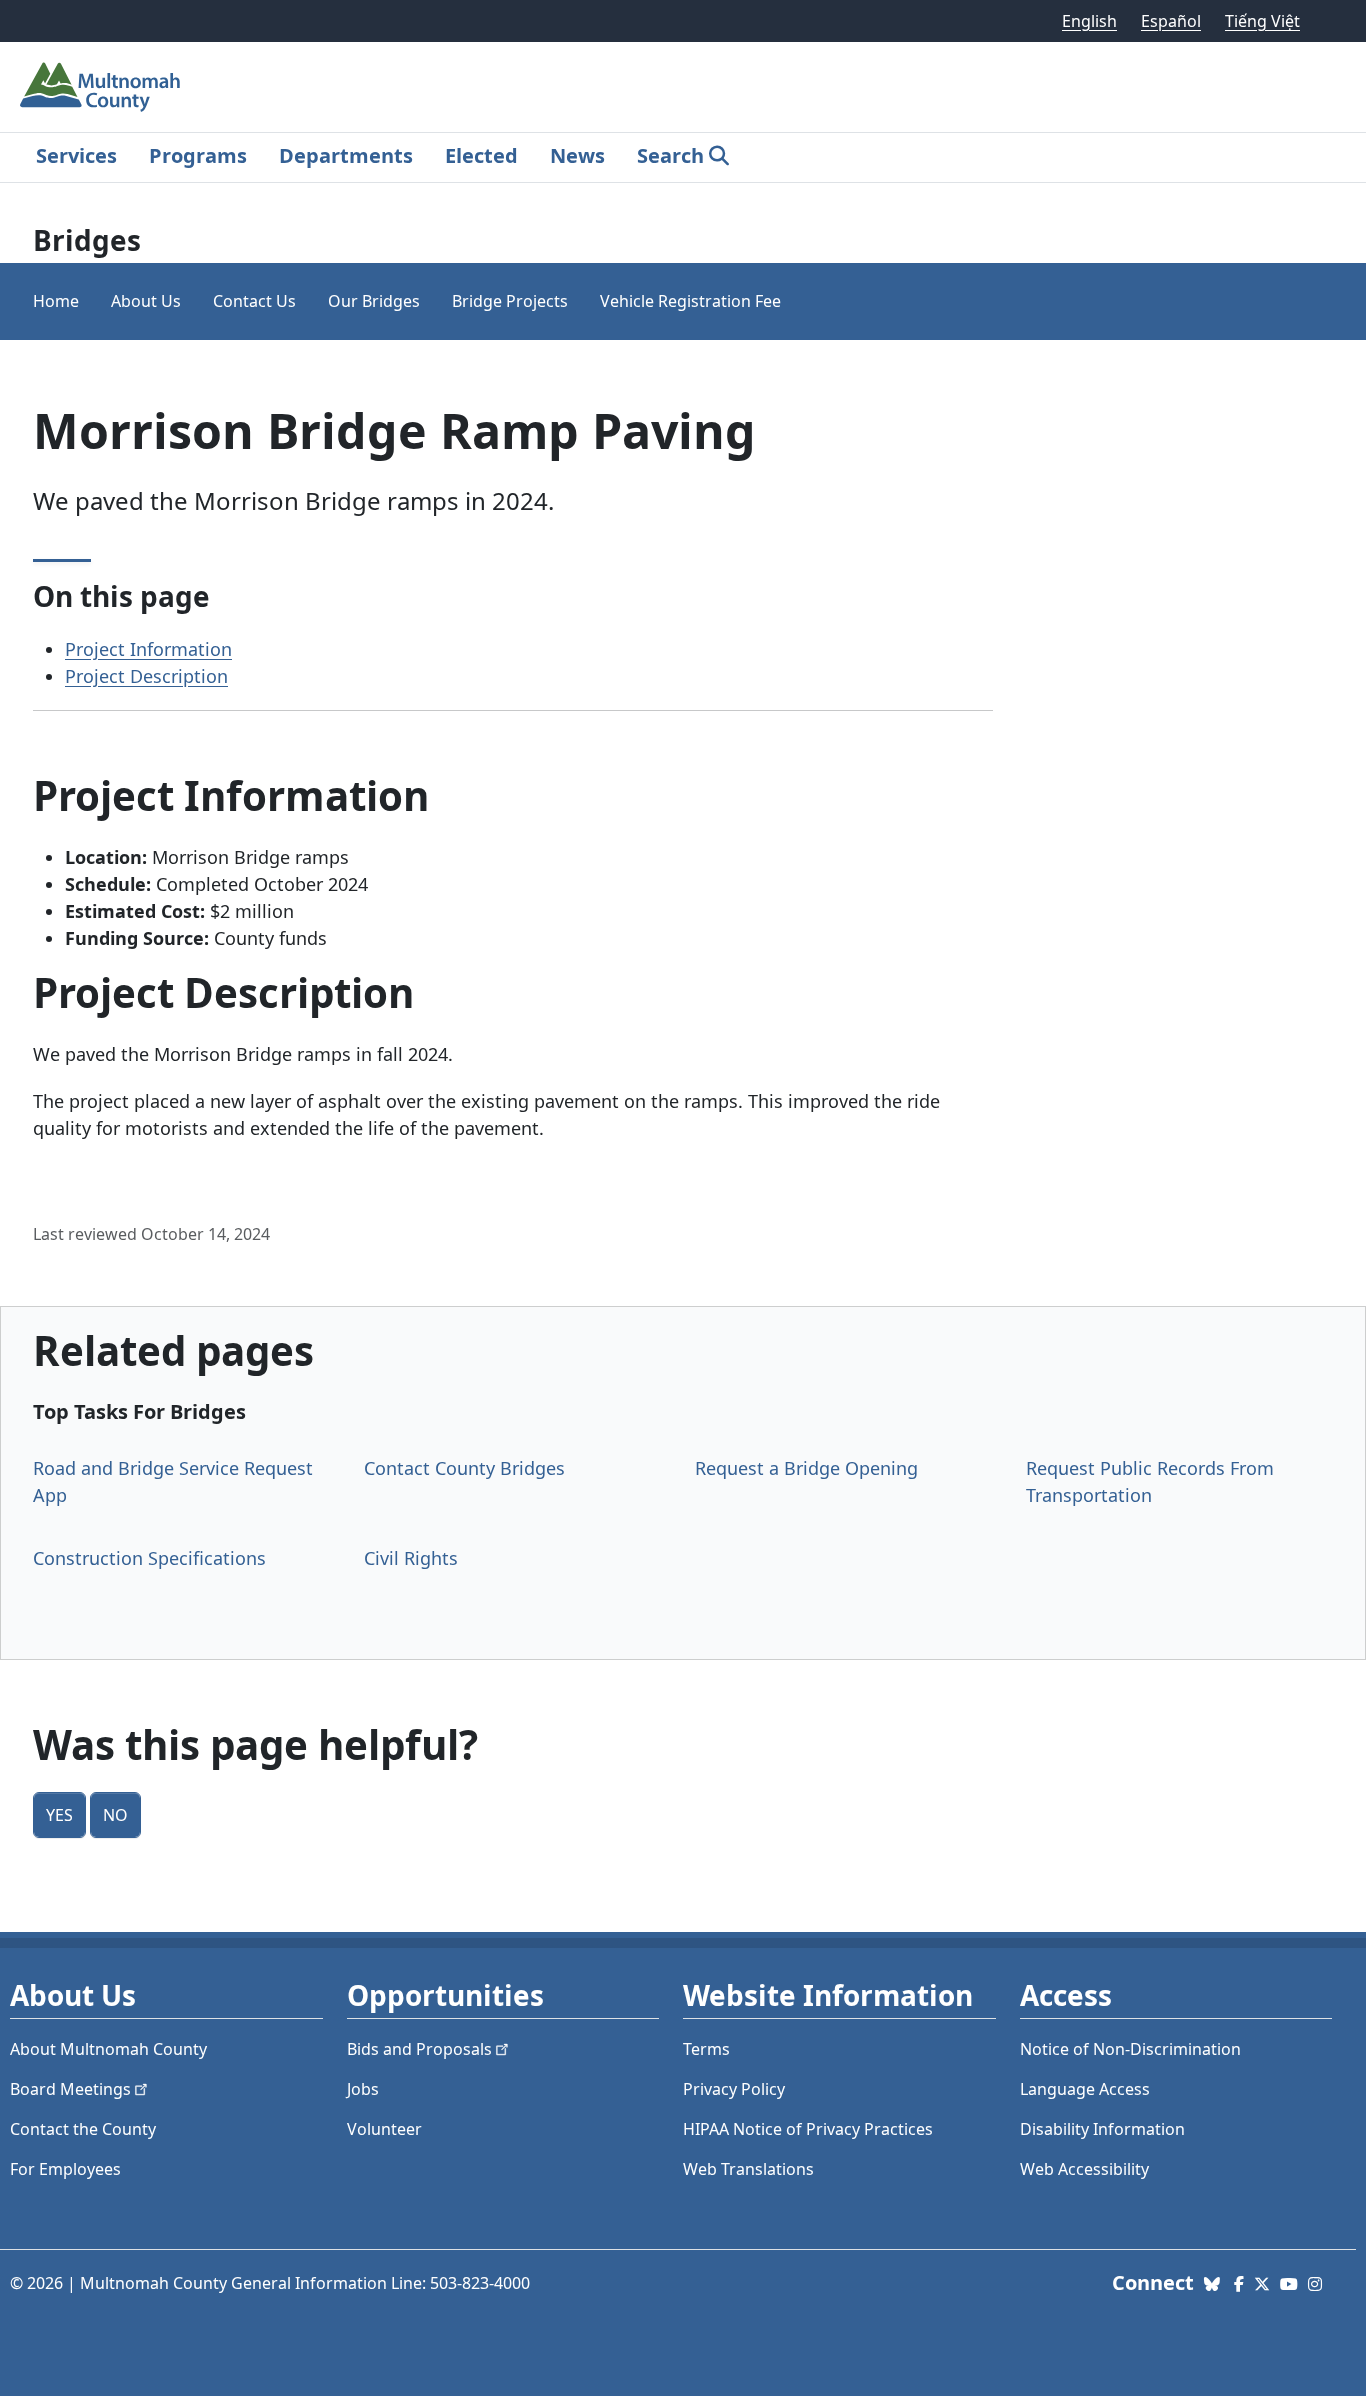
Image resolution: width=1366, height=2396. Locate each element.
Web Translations (748, 2169)
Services (76, 155)
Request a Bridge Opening (806, 1468)
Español (1171, 21)
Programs (198, 155)
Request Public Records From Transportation (1150, 1481)
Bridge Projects (510, 301)
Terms (706, 2049)
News (577, 155)
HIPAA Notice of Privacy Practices (808, 2129)
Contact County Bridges (464, 1468)
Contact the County (83, 2129)
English (1089, 21)
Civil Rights (411, 1558)
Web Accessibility (1084, 2169)
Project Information (148, 649)
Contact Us (254, 301)
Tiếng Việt (1262, 21)
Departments (346, 155)
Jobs (363, 2089)
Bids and (419, 2049)
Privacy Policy (734, 2089)
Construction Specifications (149, 1558)
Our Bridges (374, 301)
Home (56, 301)
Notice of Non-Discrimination (1130, 2049)
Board (70, 2089)
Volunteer (384, 2129)
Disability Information (1102, 2129)
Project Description (146, 676)
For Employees (65, 2169)
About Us (146, 301)
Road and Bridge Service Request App (173, 1481)
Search (670, 155)
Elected (481, 155)
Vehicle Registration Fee (690, 301)
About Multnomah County (108, 2049)
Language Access (1085, 2089)
